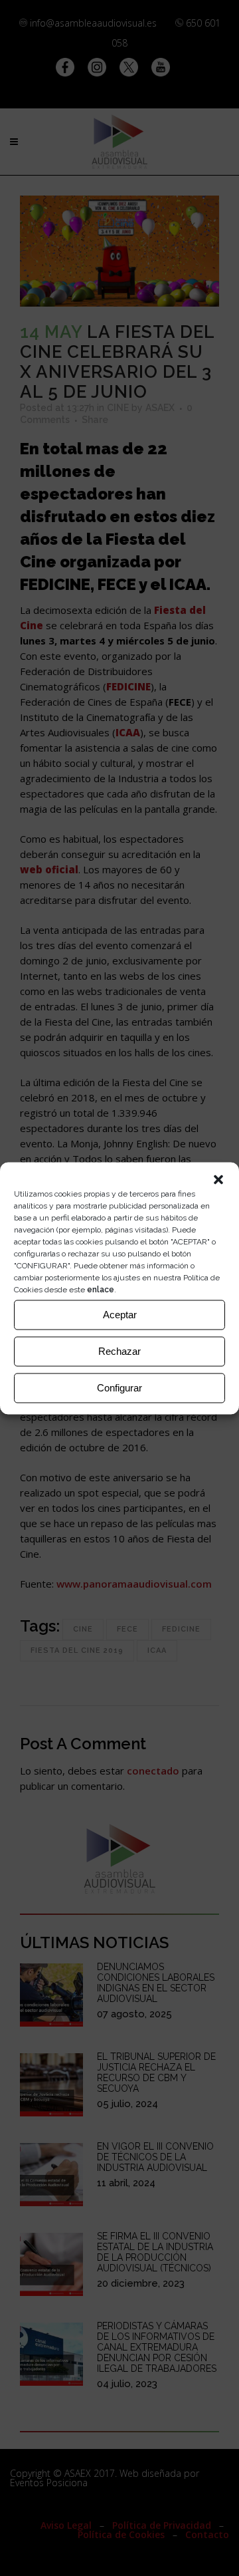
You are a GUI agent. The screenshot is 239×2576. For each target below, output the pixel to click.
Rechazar (119, 1351)
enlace (101, 1289)
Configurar (119, 1388)
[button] (218, 1179)
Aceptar (120, 1315)
